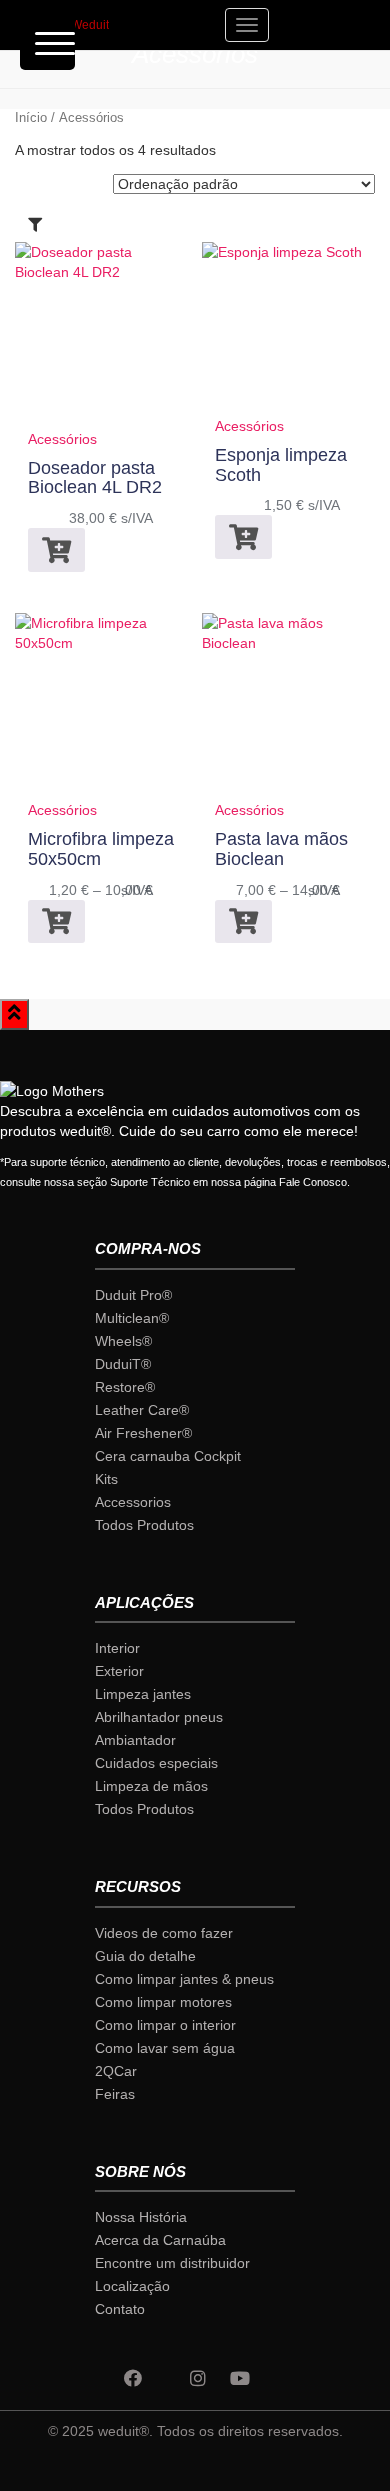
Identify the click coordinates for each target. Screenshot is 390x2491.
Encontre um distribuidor (172, 2263)
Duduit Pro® (133, 1295)
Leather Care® (142, 1410)
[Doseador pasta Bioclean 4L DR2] (101, 335)
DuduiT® (123, 1364)
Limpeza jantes (143, 1694)
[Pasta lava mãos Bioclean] (288, 706)
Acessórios (62, 439)
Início (31, 117)
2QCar (116, 2071)
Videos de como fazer (164, 1933)
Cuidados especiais (156, 1763)
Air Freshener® (143, 1433)
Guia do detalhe (145, 1956)
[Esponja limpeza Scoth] (282, 329)
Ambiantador (135, 1740)
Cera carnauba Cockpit (168, 1456)
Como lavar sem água (165, 2048)
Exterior (119, 1671)
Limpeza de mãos (151, 1786)
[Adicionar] (56, 549)
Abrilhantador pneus (159, 1717)
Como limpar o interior (165, 2025)
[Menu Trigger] (47, 42)
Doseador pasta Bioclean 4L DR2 (95, 478)
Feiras (115, 2094)
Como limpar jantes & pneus (184, 1979)
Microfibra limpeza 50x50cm (101, 849)
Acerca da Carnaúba (160, 2240)
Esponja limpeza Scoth (281, 465)
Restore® (125, 1387)
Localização (132, 2286)
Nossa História (141, 2217)
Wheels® (123, 1341)
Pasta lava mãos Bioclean (281, 849)
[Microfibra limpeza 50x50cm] (101, 706)
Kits (106, 1479)
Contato (120, 2309)
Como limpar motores (163, 2002)
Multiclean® (132, 1318)
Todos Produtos (144, 1525)
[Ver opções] (56, 921)
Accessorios (133, 1502)
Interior (117, 1648)
